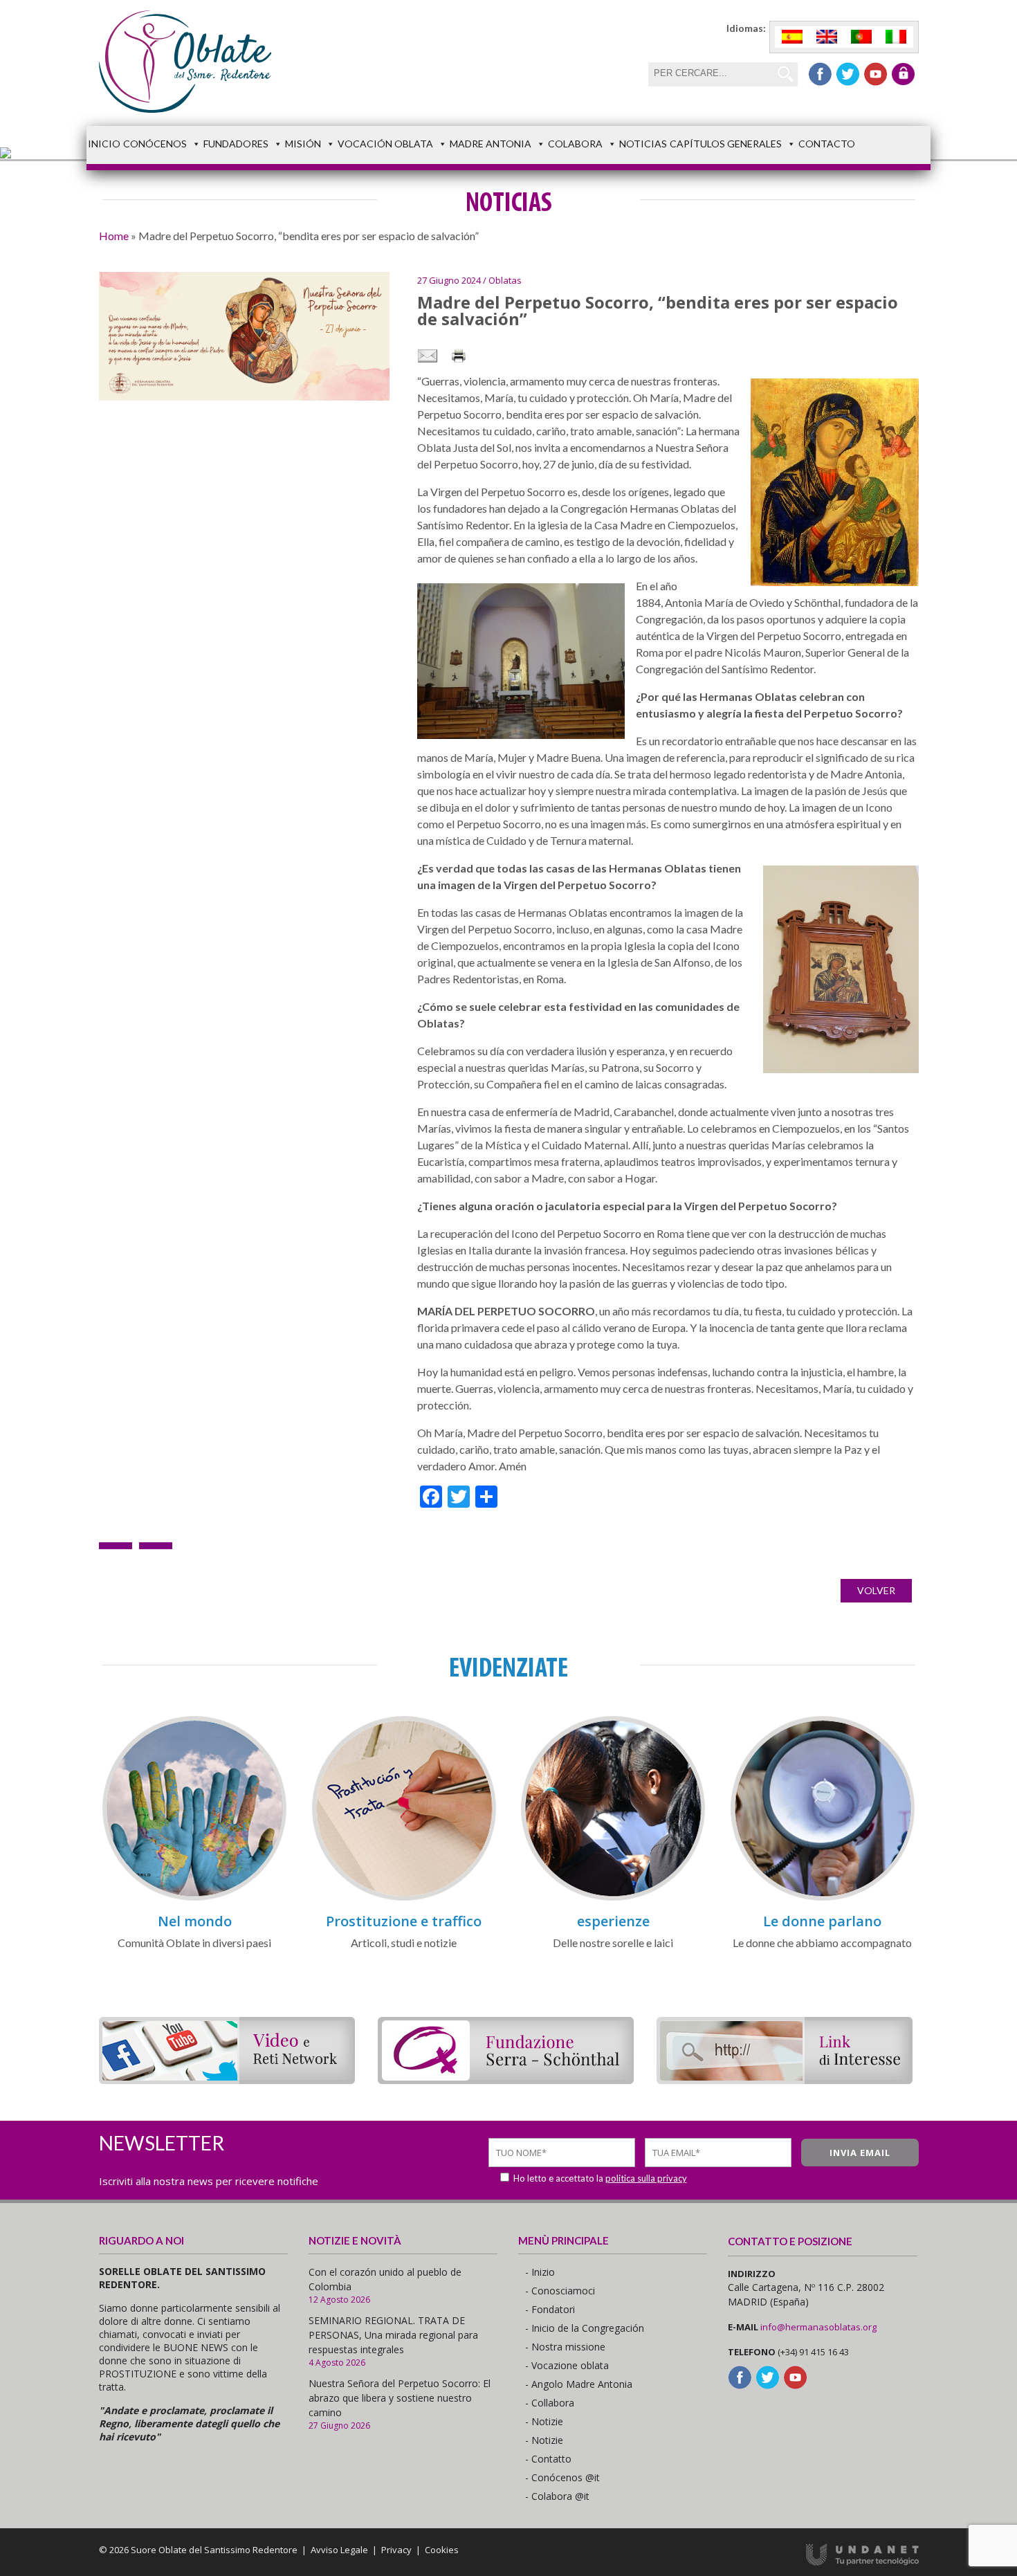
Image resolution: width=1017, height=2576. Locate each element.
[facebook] (820, 74)
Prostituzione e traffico (404, 1921)
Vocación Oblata (385, 144)
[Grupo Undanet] (862, 2562)
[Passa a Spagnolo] (792, 37)
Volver (876, 1590)
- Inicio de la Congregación (585, 2328)
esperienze (613, 1921)
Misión (303, 144)
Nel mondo (195, 1921)
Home (114, 236)
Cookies (442, 2550)
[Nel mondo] (194, 1898)
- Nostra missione (565, 2347)
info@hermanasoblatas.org (818, 2327)
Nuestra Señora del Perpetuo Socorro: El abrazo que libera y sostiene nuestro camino (400, 2398)
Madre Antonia (491, 144)
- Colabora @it (557, 2496)
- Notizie (544, 2421)
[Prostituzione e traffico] (404, 1898)
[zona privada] (903, 74)
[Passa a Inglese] (827, 37)
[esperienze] (613, 1898)
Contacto (827, 144)
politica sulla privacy (646, 2178)
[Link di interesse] (785, 2080)
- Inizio (540, 2272)
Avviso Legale (339, 2550)
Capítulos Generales (726, 144)
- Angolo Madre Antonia (579, 2384)
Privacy (396, 2550)
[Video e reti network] (227, 2080)
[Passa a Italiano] (896, 37)
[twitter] (848, 74)
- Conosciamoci (560, 2291)
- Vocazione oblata (567, 2365)
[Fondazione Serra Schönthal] (506, 2080)
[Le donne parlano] (823, 1898)
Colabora (575, 144)
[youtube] (876, 74)
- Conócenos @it (562, 2477)
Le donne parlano (822, 1921)
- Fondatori (550, 2309)
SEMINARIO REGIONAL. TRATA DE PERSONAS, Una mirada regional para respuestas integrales (393, 2335)
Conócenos (155, 144)
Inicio (104, 144)
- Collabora (550, 2403)
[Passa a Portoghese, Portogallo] (861, 37)
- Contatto (548, 2459)
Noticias (643, 144)
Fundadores (236, 144)
